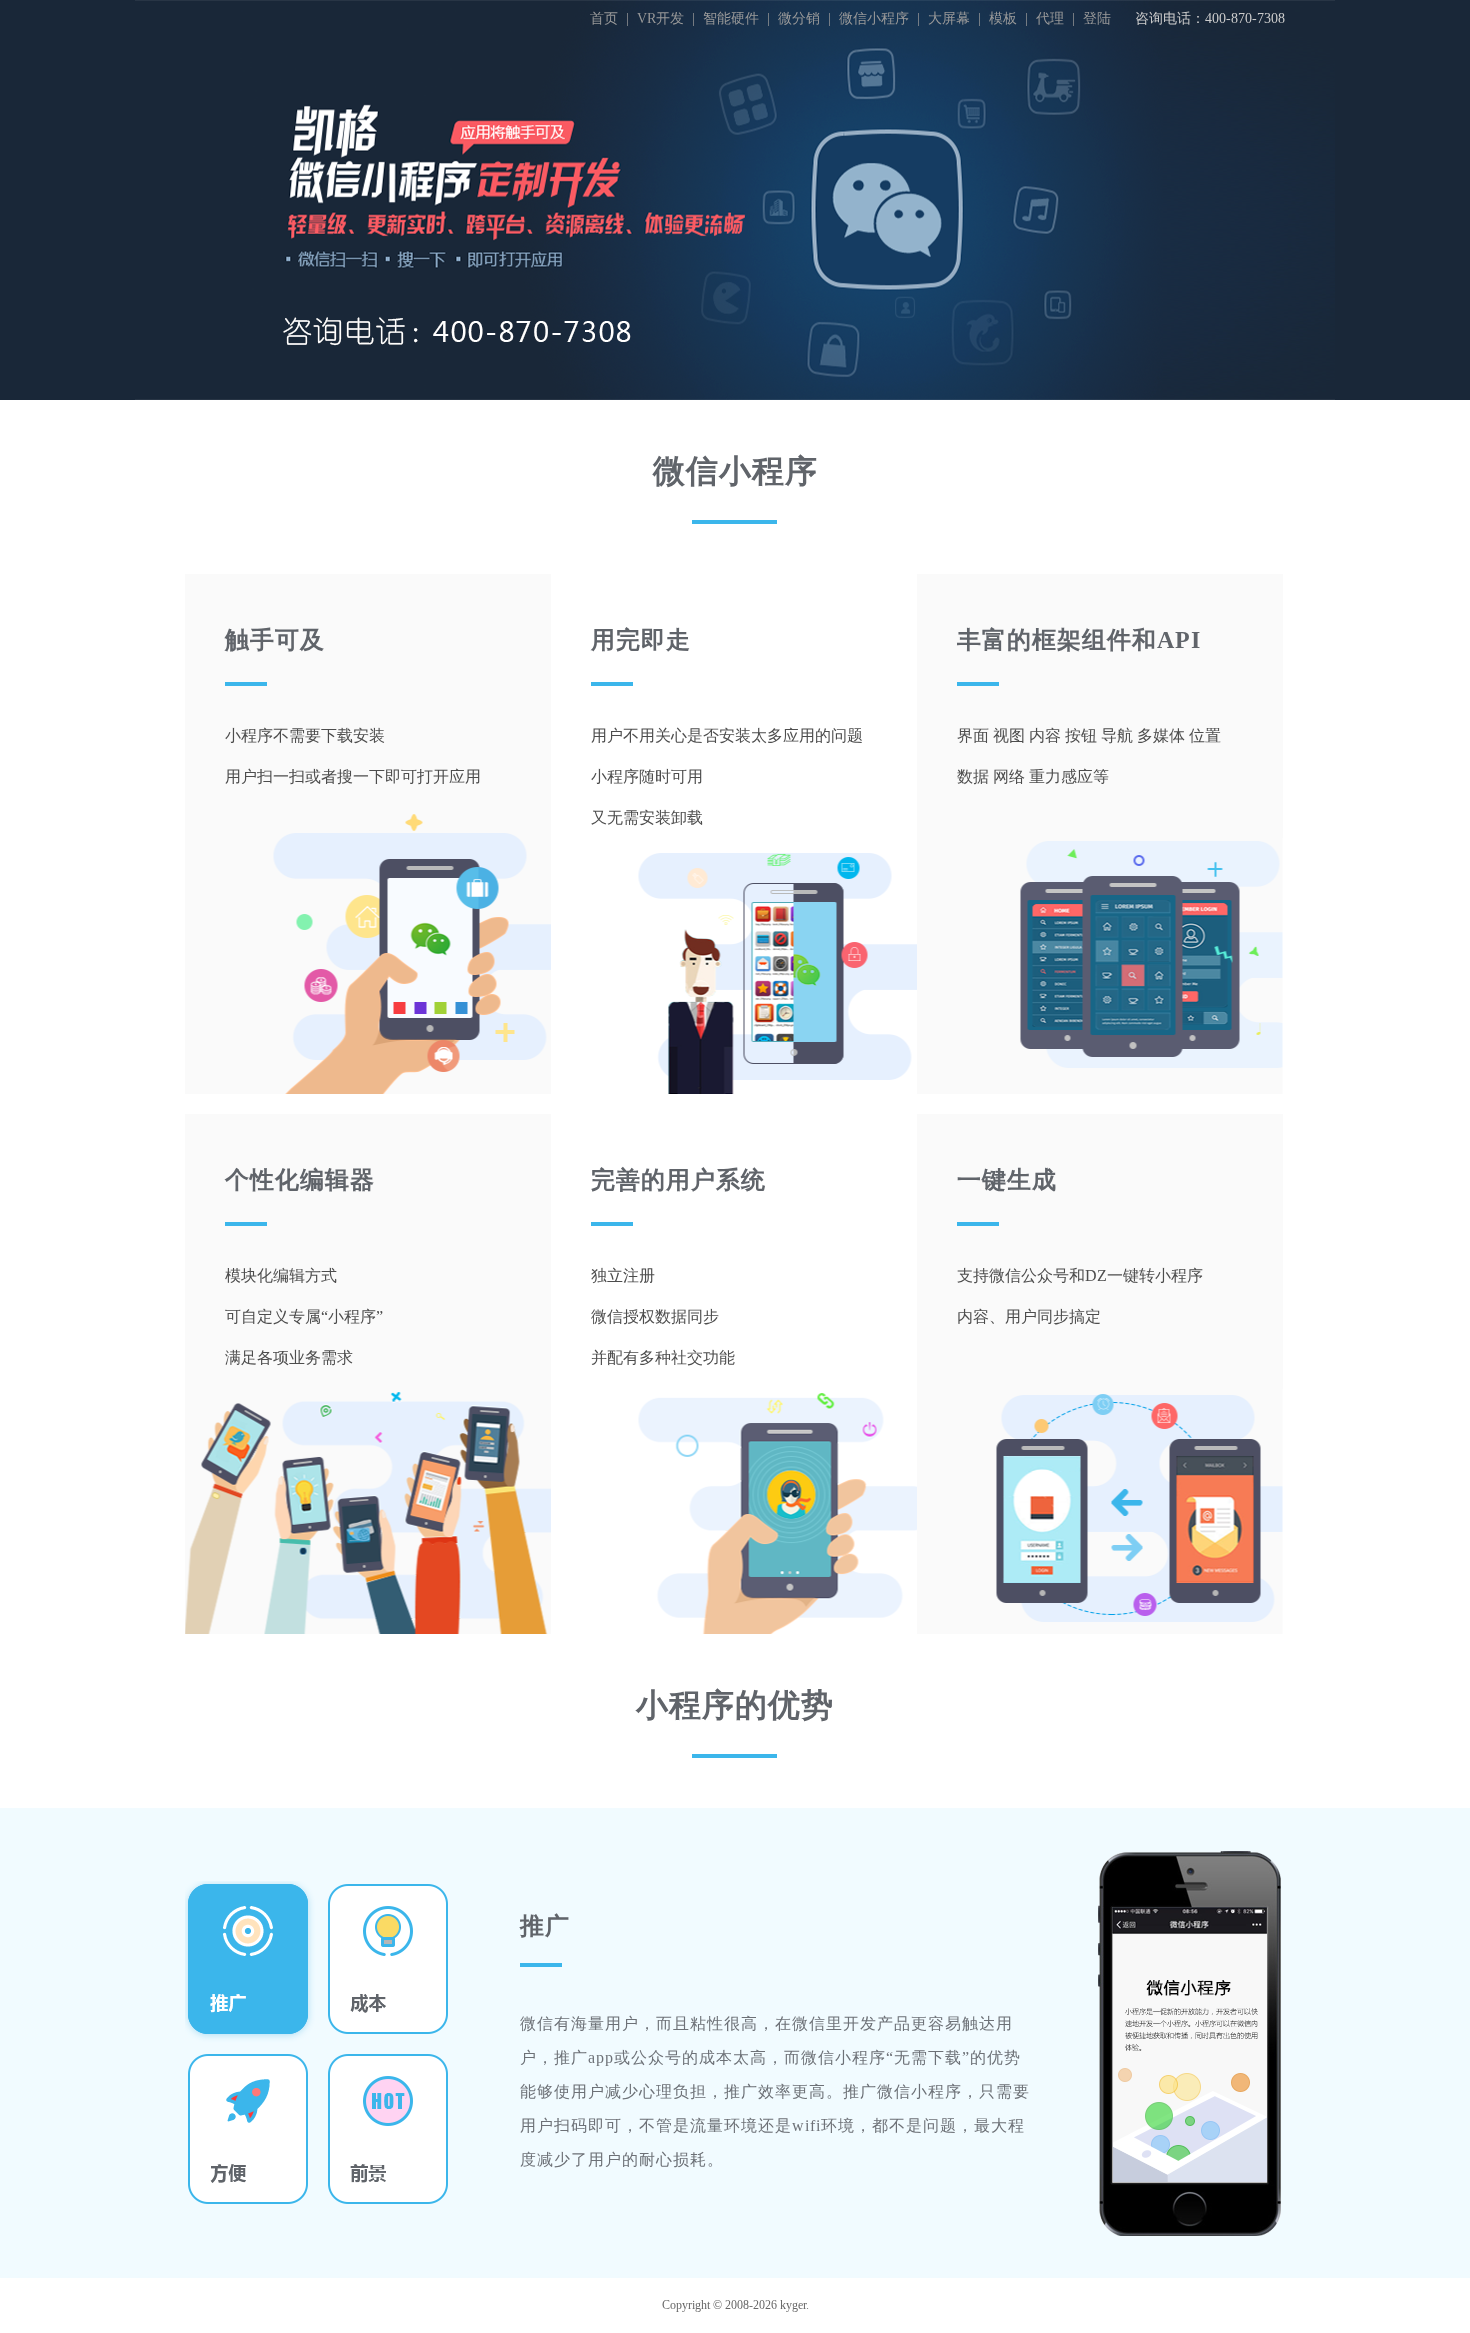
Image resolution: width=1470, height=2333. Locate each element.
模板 (1003, 18)
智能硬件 (731, 18)
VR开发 (660, 18)
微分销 (799, 18)
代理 (1050, 18)
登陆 (1097, 18)
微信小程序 (874, 18)
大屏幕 (949, 18)
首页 (604, 18)
